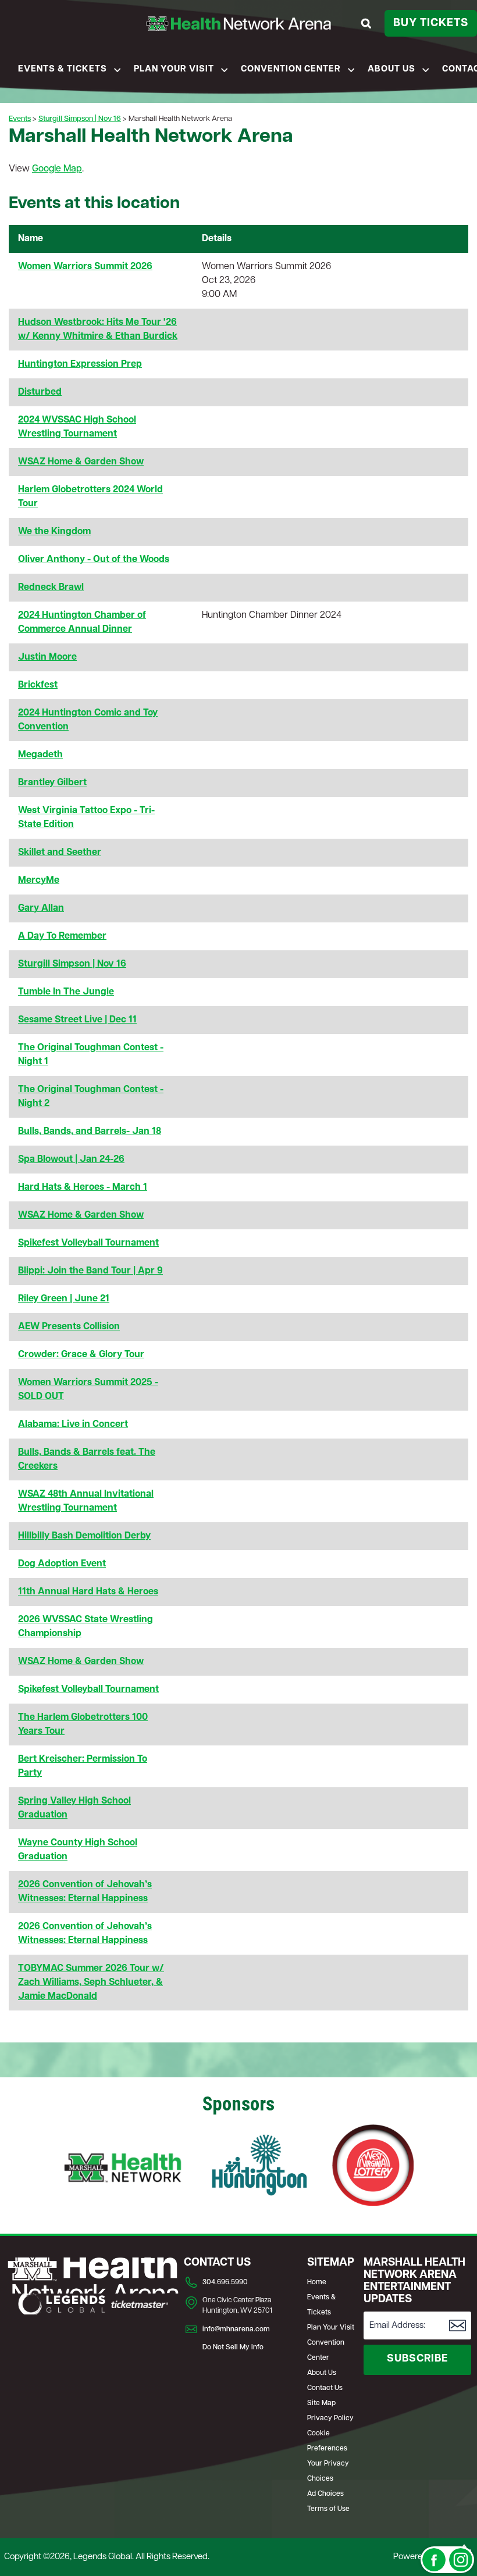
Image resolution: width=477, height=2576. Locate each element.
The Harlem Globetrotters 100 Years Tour (83, 1725)
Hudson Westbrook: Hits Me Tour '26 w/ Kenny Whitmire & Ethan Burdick (98, 330)
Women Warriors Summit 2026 (85, 267)
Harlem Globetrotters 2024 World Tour (90, 497)
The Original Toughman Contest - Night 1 (91, 1055)
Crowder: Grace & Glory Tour (81, 1355)
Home (317, 2282)
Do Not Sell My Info (233, 2348)
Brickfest (38, 685)
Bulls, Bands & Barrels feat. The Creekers (87, 1459)
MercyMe (39, 881)
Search (368, 23)
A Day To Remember (62, 936)
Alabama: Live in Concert (73, 1425)
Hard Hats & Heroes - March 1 (83, 1187)
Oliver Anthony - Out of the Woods (94, 560)
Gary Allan (41, 908)
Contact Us (325, 2388)
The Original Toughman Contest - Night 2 (91, 1097)
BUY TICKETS (431, 24)
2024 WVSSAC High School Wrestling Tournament (77, 427)
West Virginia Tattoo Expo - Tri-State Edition (86, 818)
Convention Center (291, 69)
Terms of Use (328, 2509)
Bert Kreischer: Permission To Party (83, 1766)
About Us (391, 69)
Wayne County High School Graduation (78, 1850)
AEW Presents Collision (69, 1327)
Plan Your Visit (174, 69)
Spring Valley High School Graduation (74, 1808)
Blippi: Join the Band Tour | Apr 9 (90, 1271)
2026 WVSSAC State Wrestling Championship (86, 1627)
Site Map (321, 2403)
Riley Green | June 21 (64, 1299)
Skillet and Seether (60, 853)
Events (20, 119)
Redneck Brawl (51, 588)
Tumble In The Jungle (66, 992)
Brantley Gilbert (52, 783)
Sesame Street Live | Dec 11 (77, 1020)
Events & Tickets (63, 69)
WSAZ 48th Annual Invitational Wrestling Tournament (86, 1501)
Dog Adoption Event (62, 1564)
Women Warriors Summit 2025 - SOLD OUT (88, 1390)
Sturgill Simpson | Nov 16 (80, 119)
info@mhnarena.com (236, 2330)
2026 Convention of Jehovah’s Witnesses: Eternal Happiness (85, 1892)
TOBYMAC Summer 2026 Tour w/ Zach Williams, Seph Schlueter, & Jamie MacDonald (91, 1983)
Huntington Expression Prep (80, 364)
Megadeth (40, 755)
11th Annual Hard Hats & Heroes (88, 1592)
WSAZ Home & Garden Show (81, 462)
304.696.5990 (225, 2282)
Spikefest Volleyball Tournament (88, 1243)
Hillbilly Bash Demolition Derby (84, 1536)
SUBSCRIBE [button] (417, 2359)
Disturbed (40, 392)
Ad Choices (325, 2494)
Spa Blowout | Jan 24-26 (71, 1160)
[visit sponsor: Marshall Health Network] (123, 2167)
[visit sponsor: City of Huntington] (259, 2167)
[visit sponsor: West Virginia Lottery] (373, 2167)
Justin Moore (47, 657)
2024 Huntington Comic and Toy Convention (88, 720)
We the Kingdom (54, 532)
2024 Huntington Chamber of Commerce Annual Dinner (82, 622)
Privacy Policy (330, 2418)
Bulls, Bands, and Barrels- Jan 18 (90, 1132)
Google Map (57, 169)
